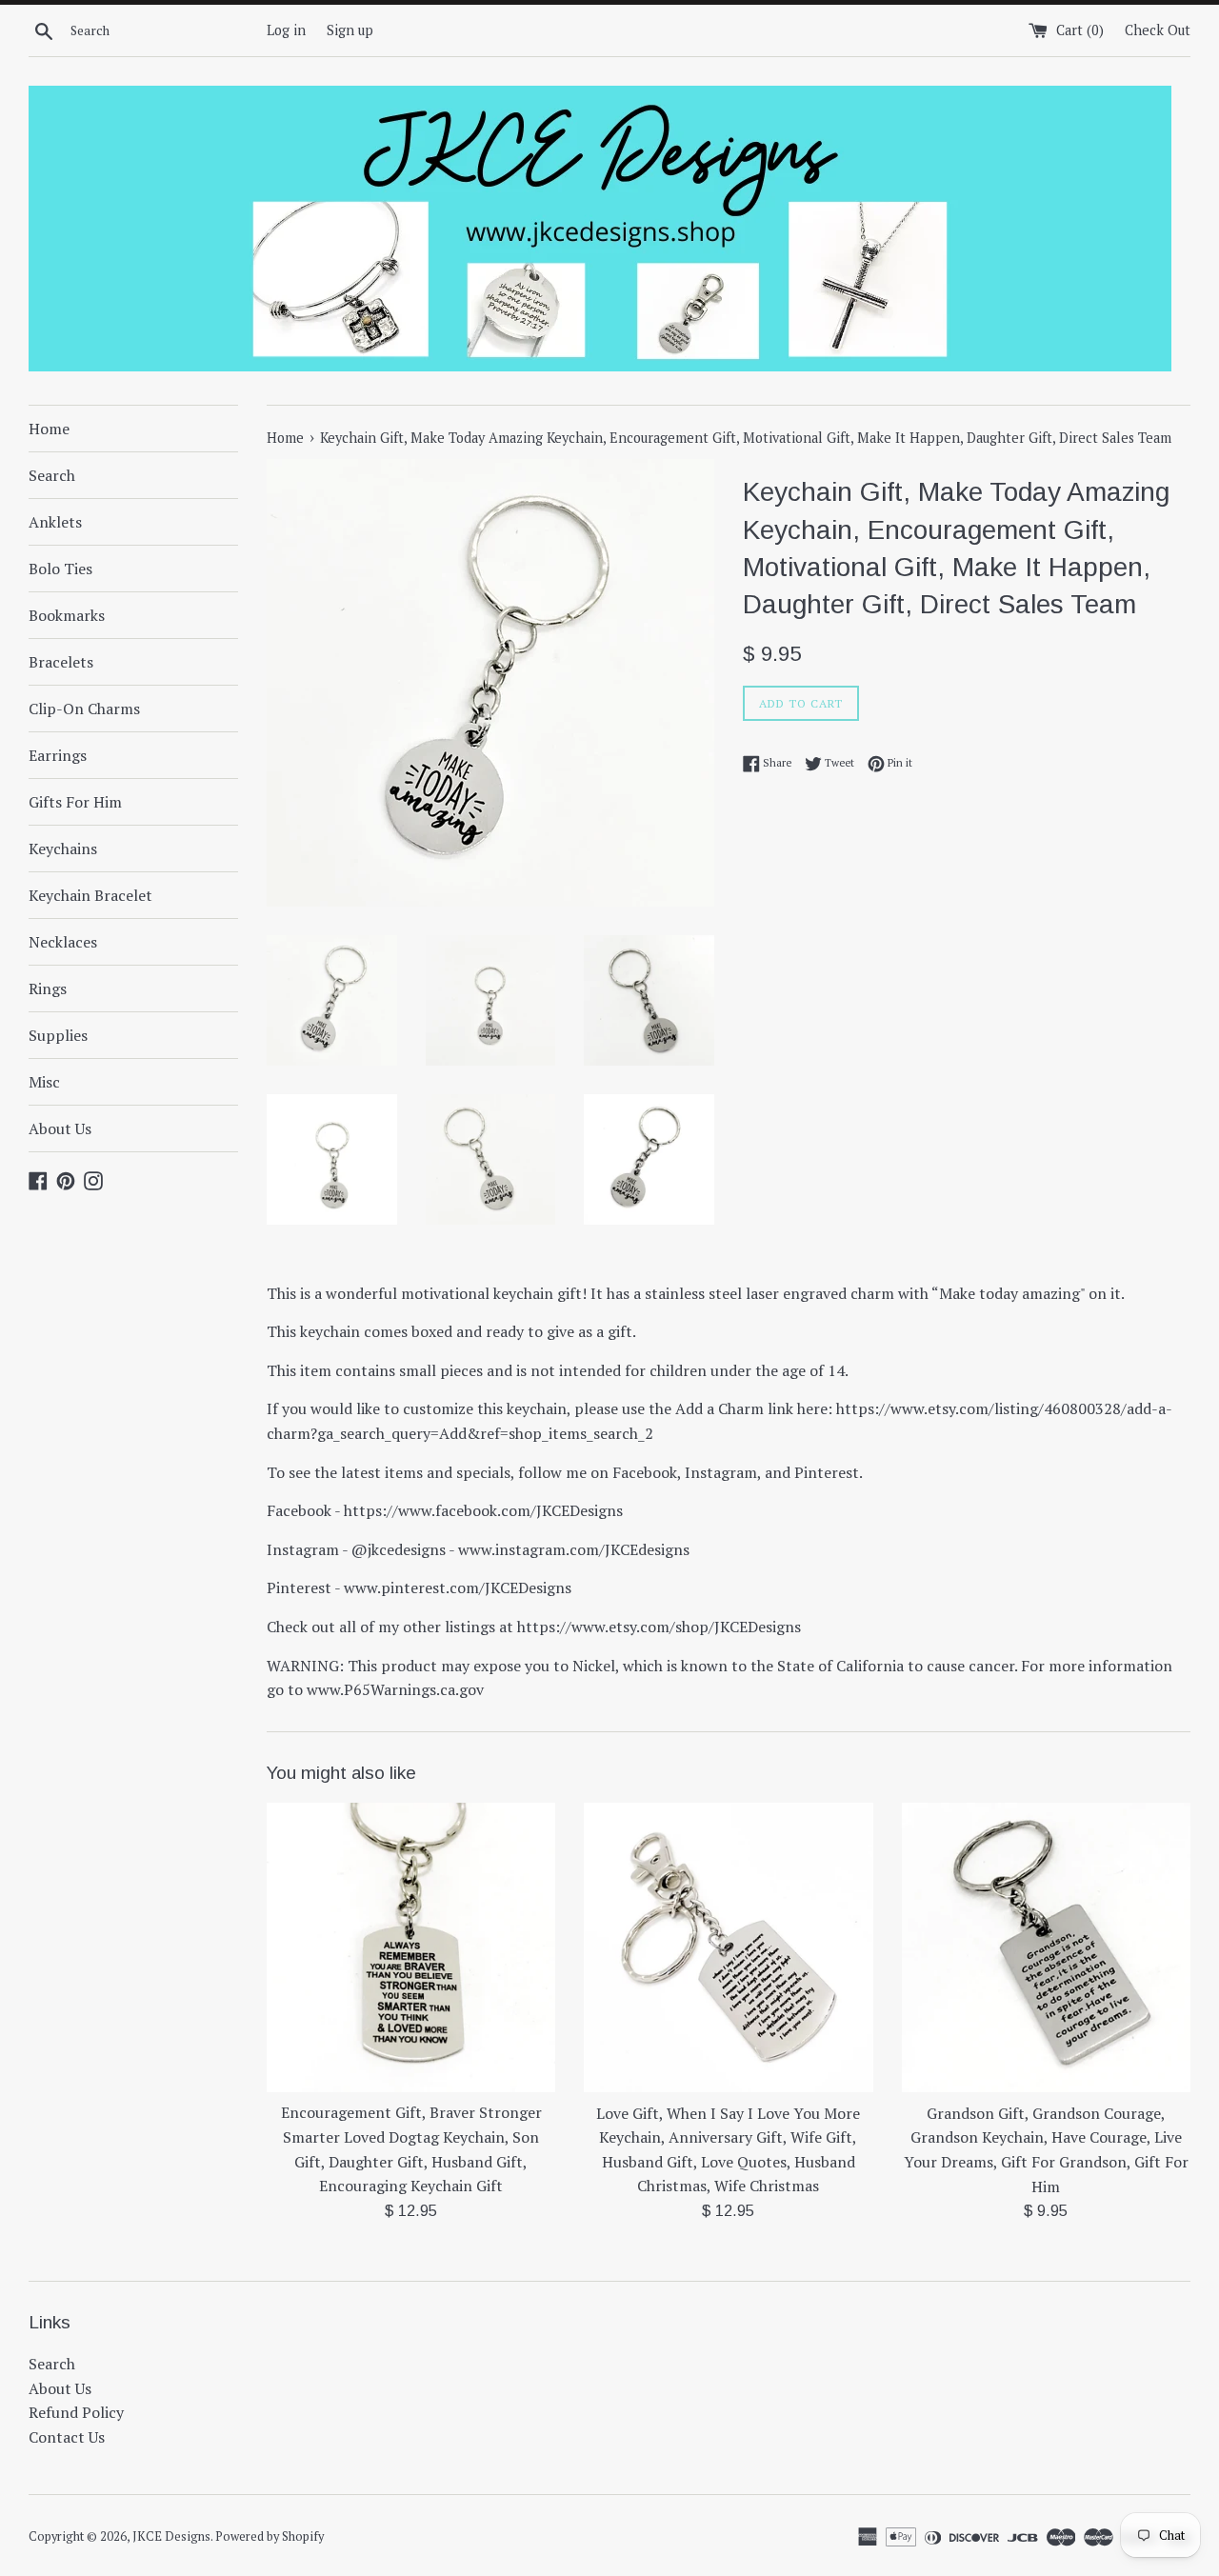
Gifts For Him (75, 802)
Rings (48, 988)
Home (49, 429)
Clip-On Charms (84, 709)
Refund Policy (76, 2412)
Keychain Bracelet (90, 895)
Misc (44, 1082)
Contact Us (67, 2437)
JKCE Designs (171, 2536)
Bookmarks (67, 615)
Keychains (63, 849)
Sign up (350, 30)
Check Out (1158, 30)
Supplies (58, 1035)
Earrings (58, 755)
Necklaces (63, 942)
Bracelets (61, 662)
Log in (286, 30)
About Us (60, 1128)
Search (52, 475)
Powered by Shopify (270, 2536)
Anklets (55, 522)
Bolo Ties (60, 569)
